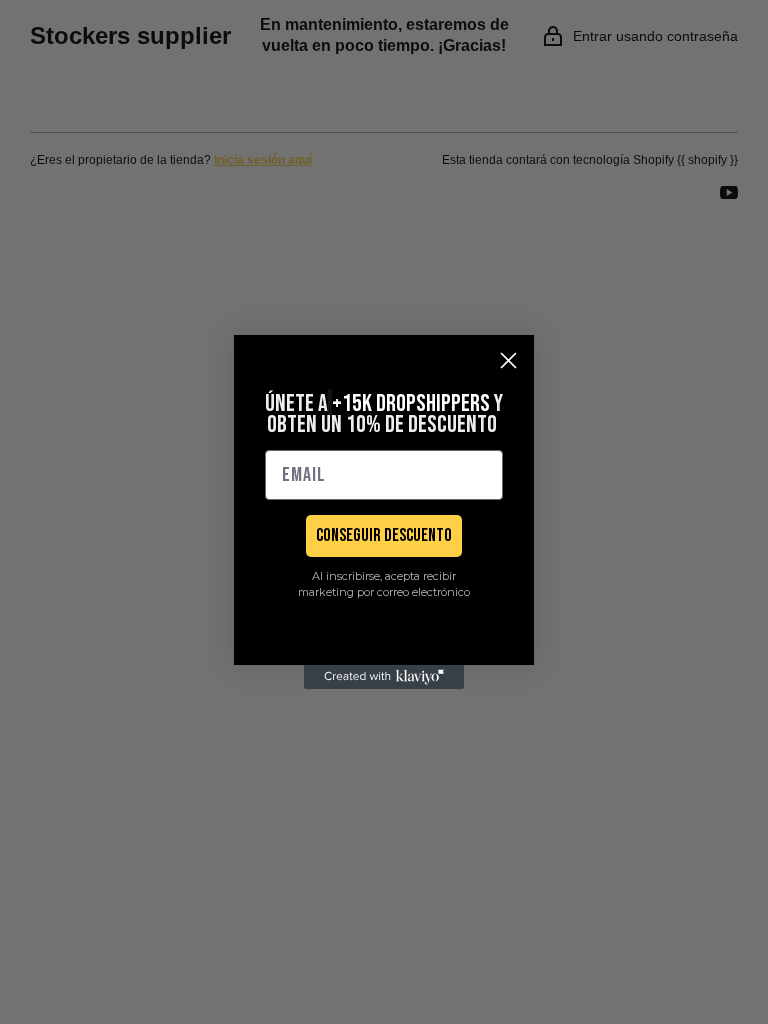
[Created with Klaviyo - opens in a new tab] (384, 677)
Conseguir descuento (384, 535)
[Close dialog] (508, 360)
